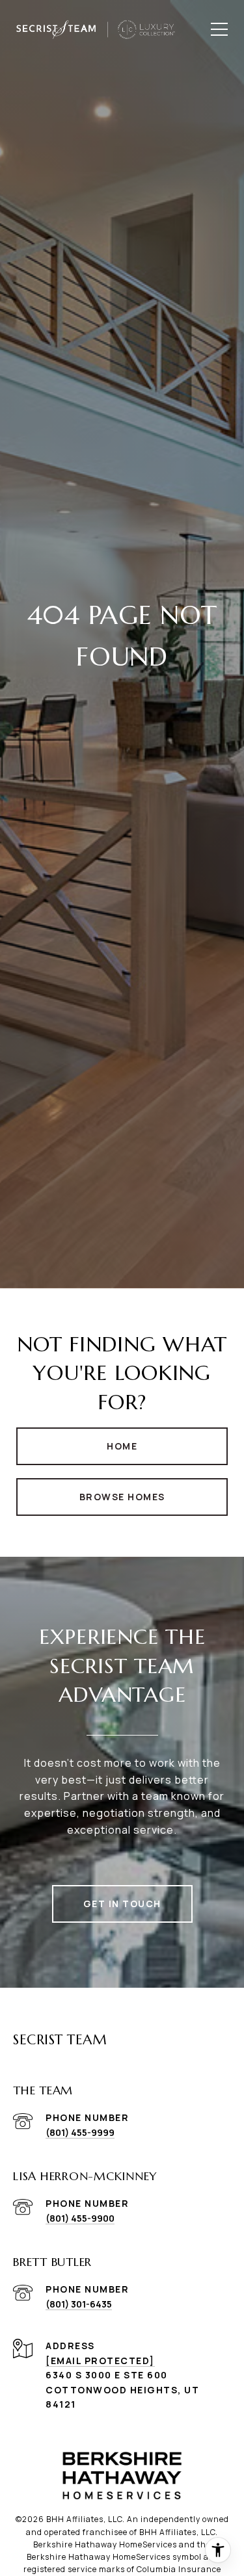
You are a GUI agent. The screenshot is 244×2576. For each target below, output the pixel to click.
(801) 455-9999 (80, 2132)
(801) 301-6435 (79, 2304)
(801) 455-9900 (80, 2218)
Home (122, 1446)
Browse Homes (122, 1497)
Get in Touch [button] (122, 1904)
